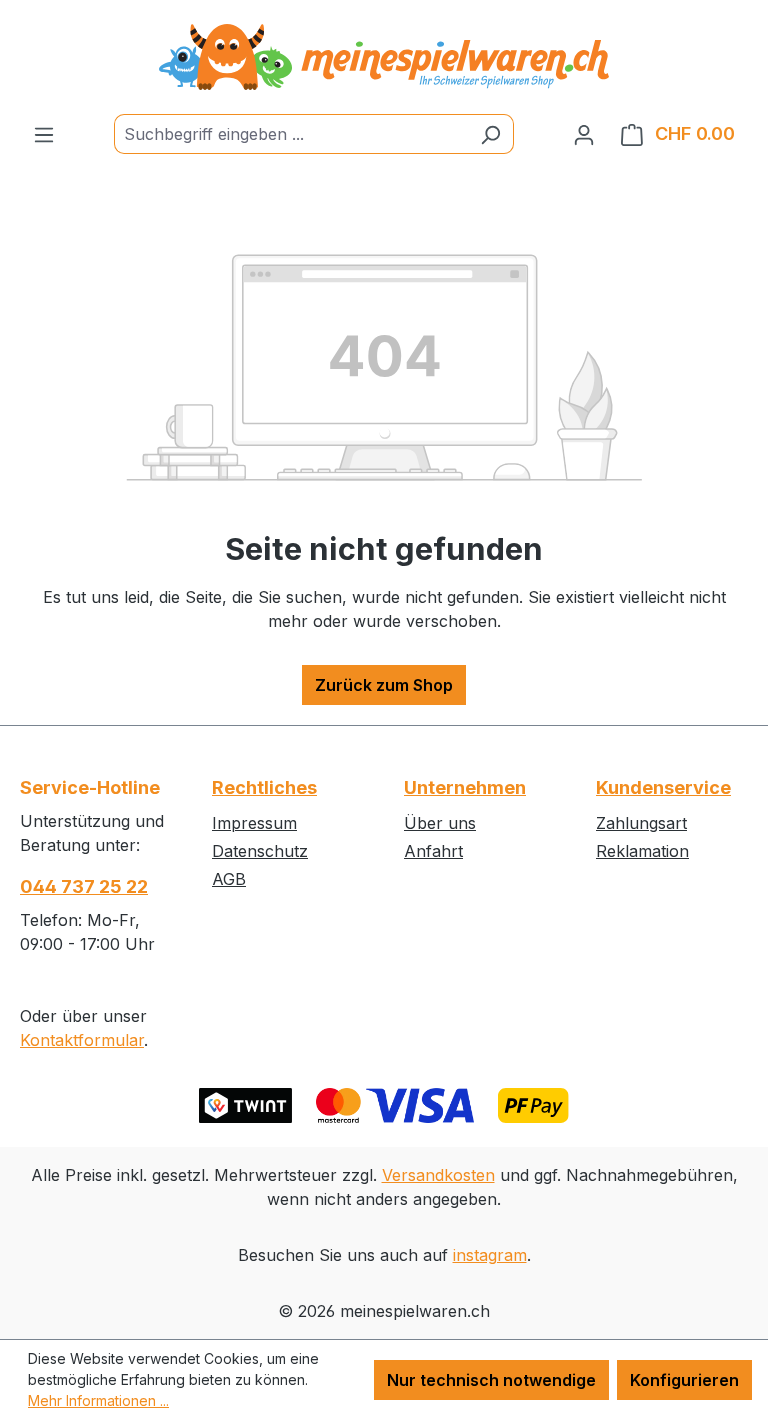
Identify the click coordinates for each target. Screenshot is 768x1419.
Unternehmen (465, 787)
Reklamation (642, 851)
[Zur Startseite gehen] (384, 57)
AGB (229, 879)
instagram (490, 1255)
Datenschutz (260, 851)
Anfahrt (433, 851)
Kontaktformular (82, 1040)
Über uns (440, 823)
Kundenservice (663, 787)
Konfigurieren (684, 1380)
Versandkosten (438, 1175)
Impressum (254, 823)
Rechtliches (264, 787)
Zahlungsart (641, 823)
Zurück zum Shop (384, 685)
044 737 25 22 (84, 886)
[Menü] (44, 134)
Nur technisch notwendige (491, 1380)
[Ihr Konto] (584, 134)
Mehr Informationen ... (98, 1400)
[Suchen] (490, 134)
